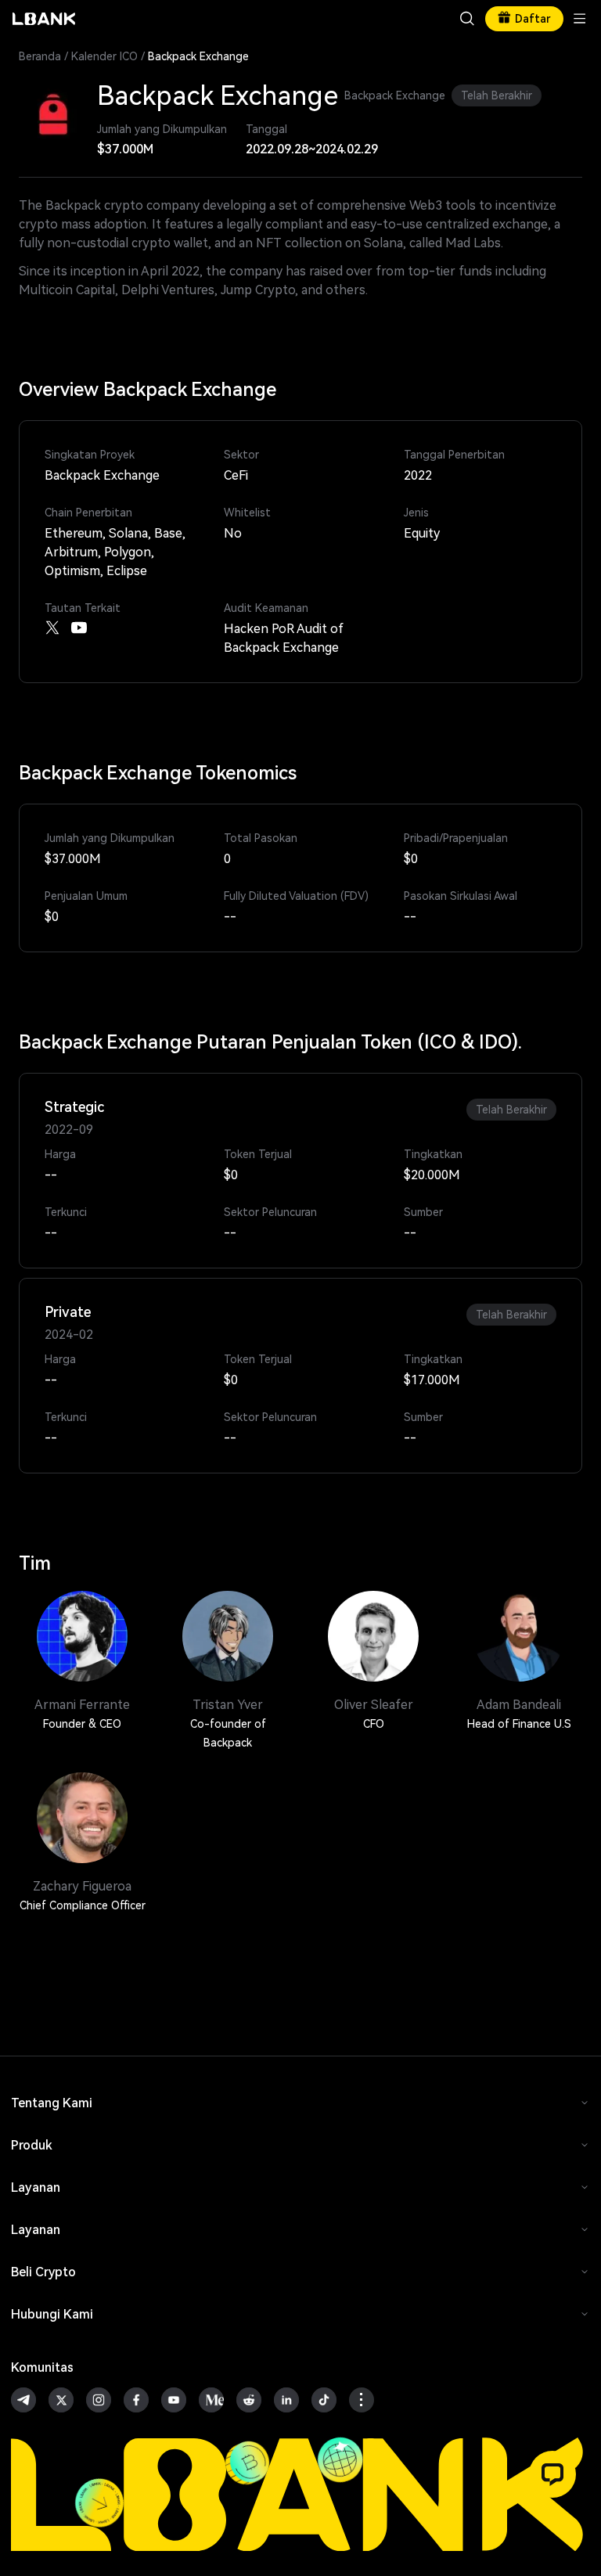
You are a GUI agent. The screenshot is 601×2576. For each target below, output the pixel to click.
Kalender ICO (104, 56)
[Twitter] (52, 628)
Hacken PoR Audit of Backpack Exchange (284, 638)
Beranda (40, 56)
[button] (552, 2474)
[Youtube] (79, 628)
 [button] (467, 19)
